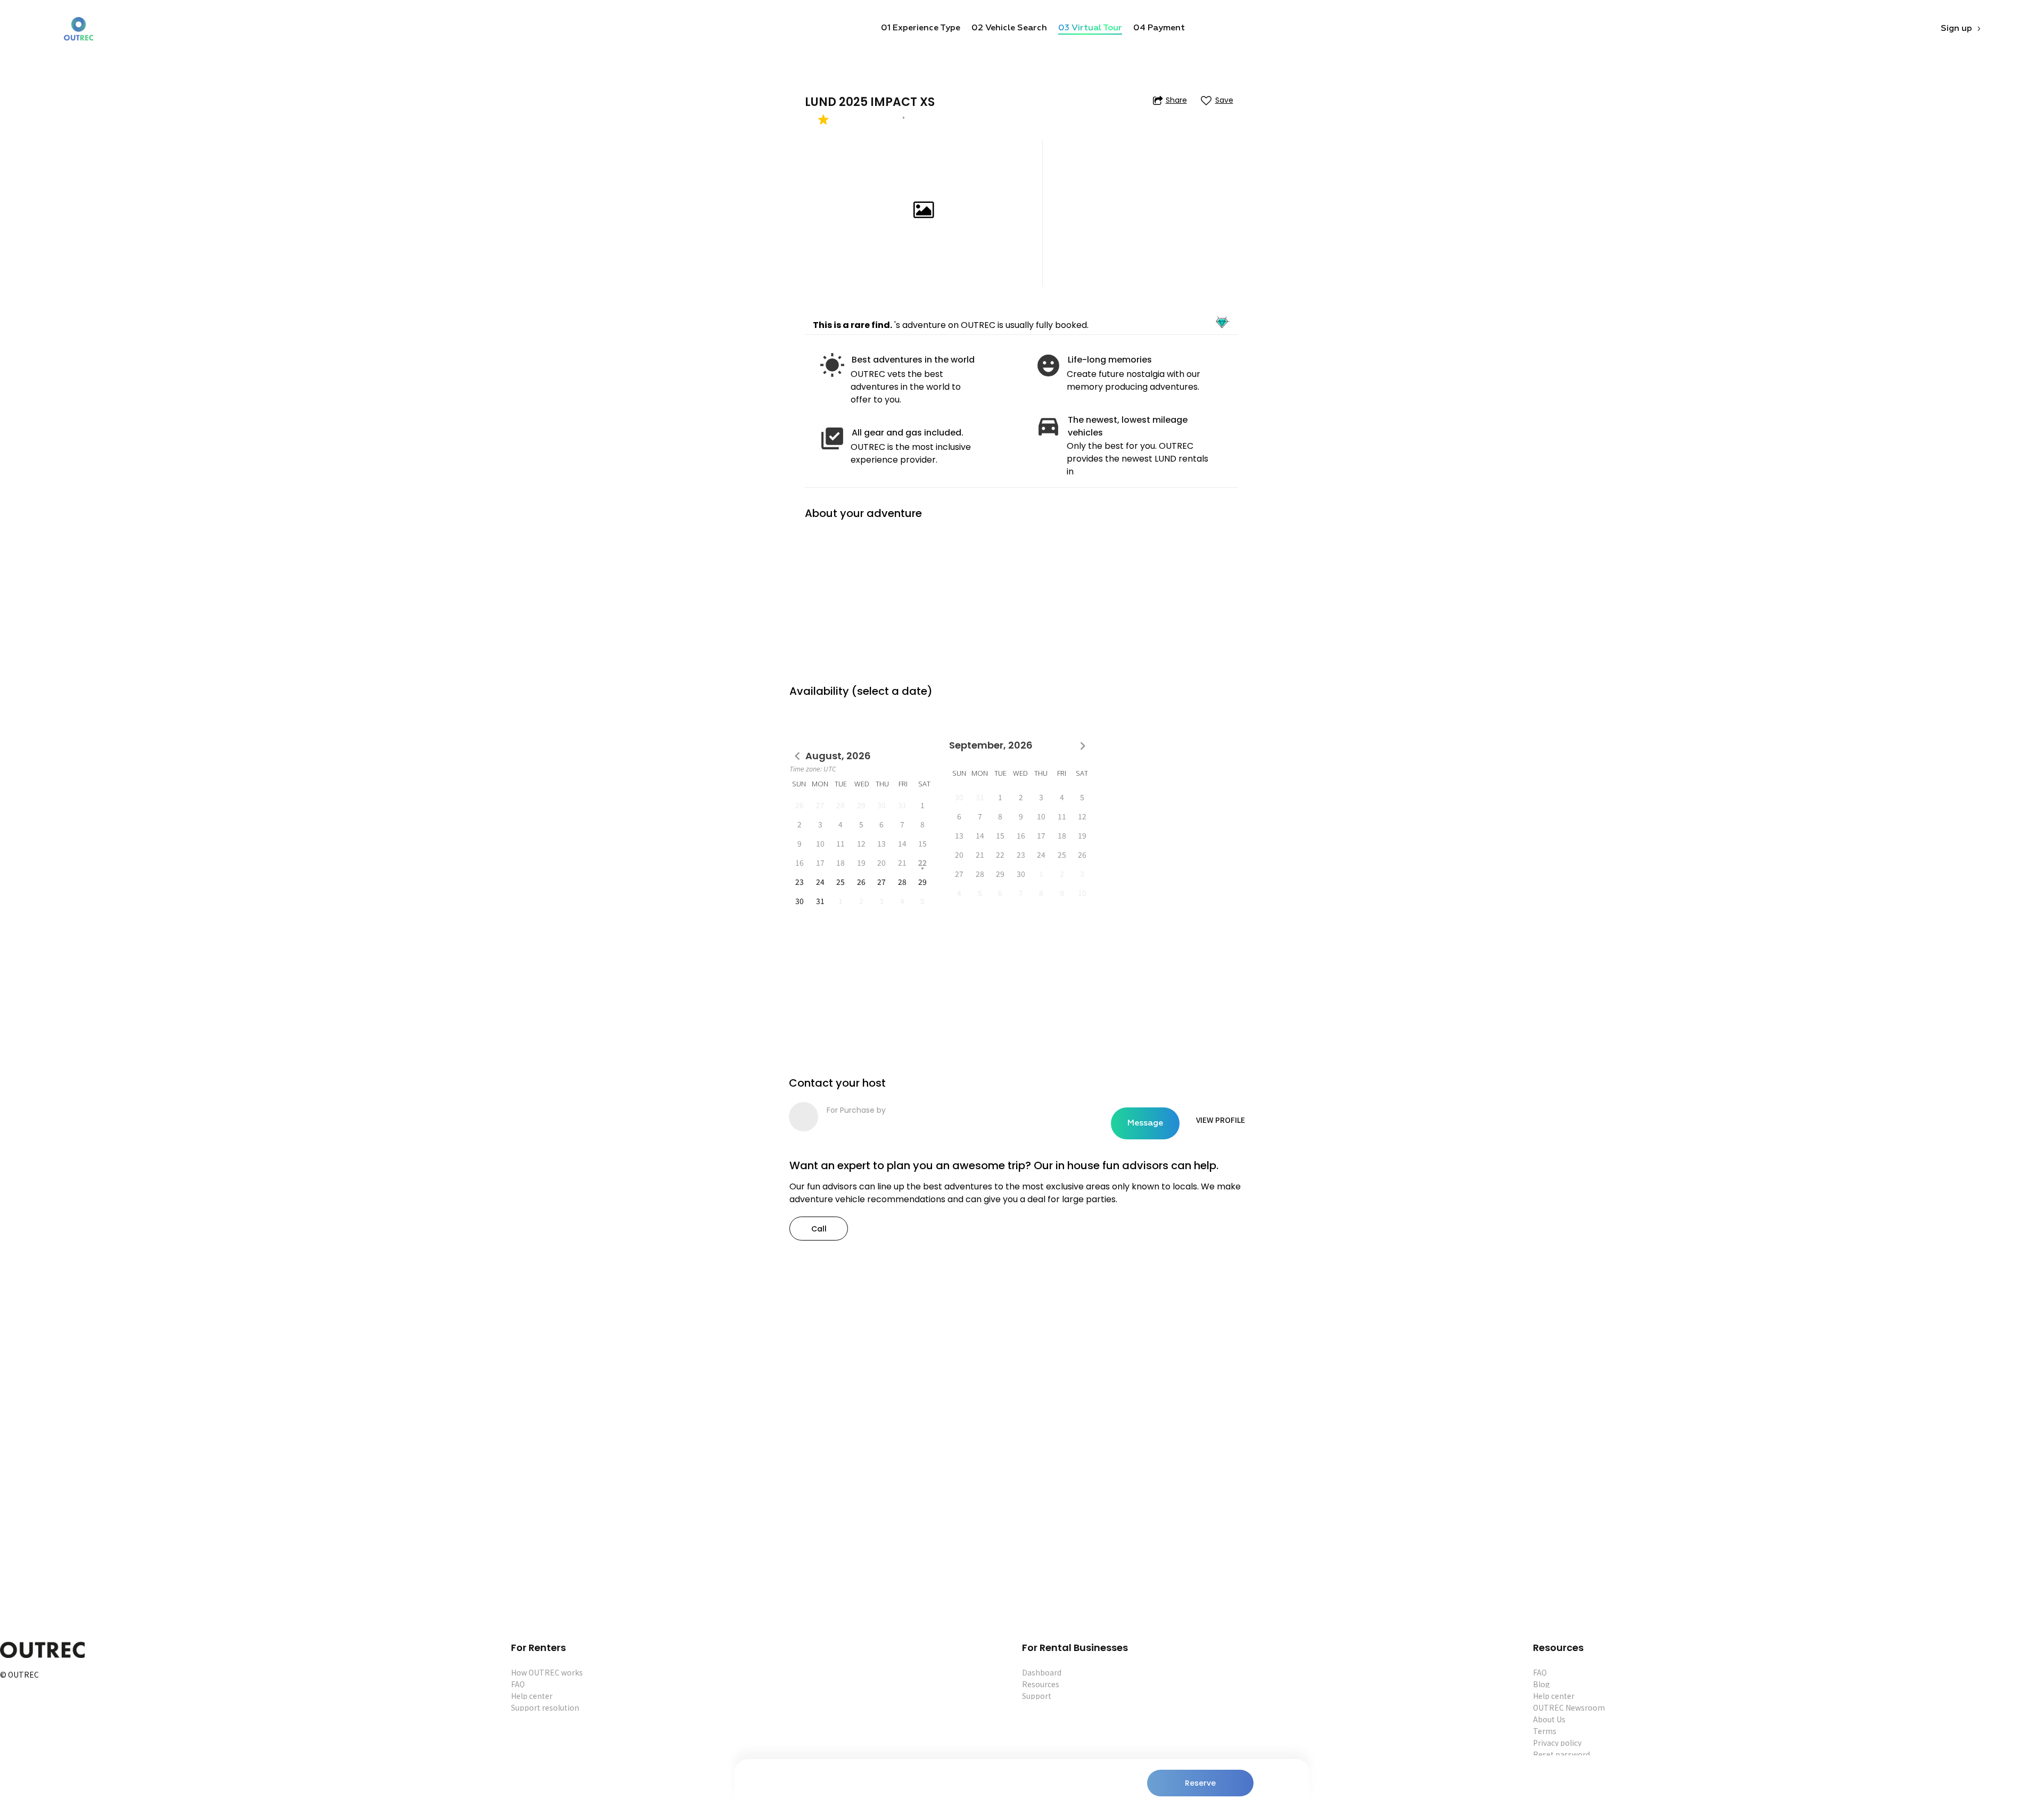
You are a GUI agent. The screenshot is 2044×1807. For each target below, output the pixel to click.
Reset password (1561, 1754)
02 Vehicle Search (1009, 28)
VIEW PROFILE (1221, 1120)
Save (1224, 100)
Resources (1041, 1684)
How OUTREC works (547, 1672)
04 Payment (1159, 28)
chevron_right (1083, 746)
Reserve (1200, 1783)
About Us (1549, 1719)
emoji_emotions (1048, 365)
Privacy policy (1557, 1743)
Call (819, 1229)
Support (1037, 1696)
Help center (532, 1696)
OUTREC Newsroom (1569, 1707)
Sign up (1956, 29)
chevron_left (797, 756)
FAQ (518, 1684)
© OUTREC (19, 1675)
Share (1176, 100)
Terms (1545, 1731)
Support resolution (545, 1707)
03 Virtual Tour (1090, 28)
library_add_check (832, 438)
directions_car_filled (1048, 426)
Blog (1542, 1684)
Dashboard (1042, 1672)
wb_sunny (832, 365)
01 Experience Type (921, 28)
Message (1145, 1123)
